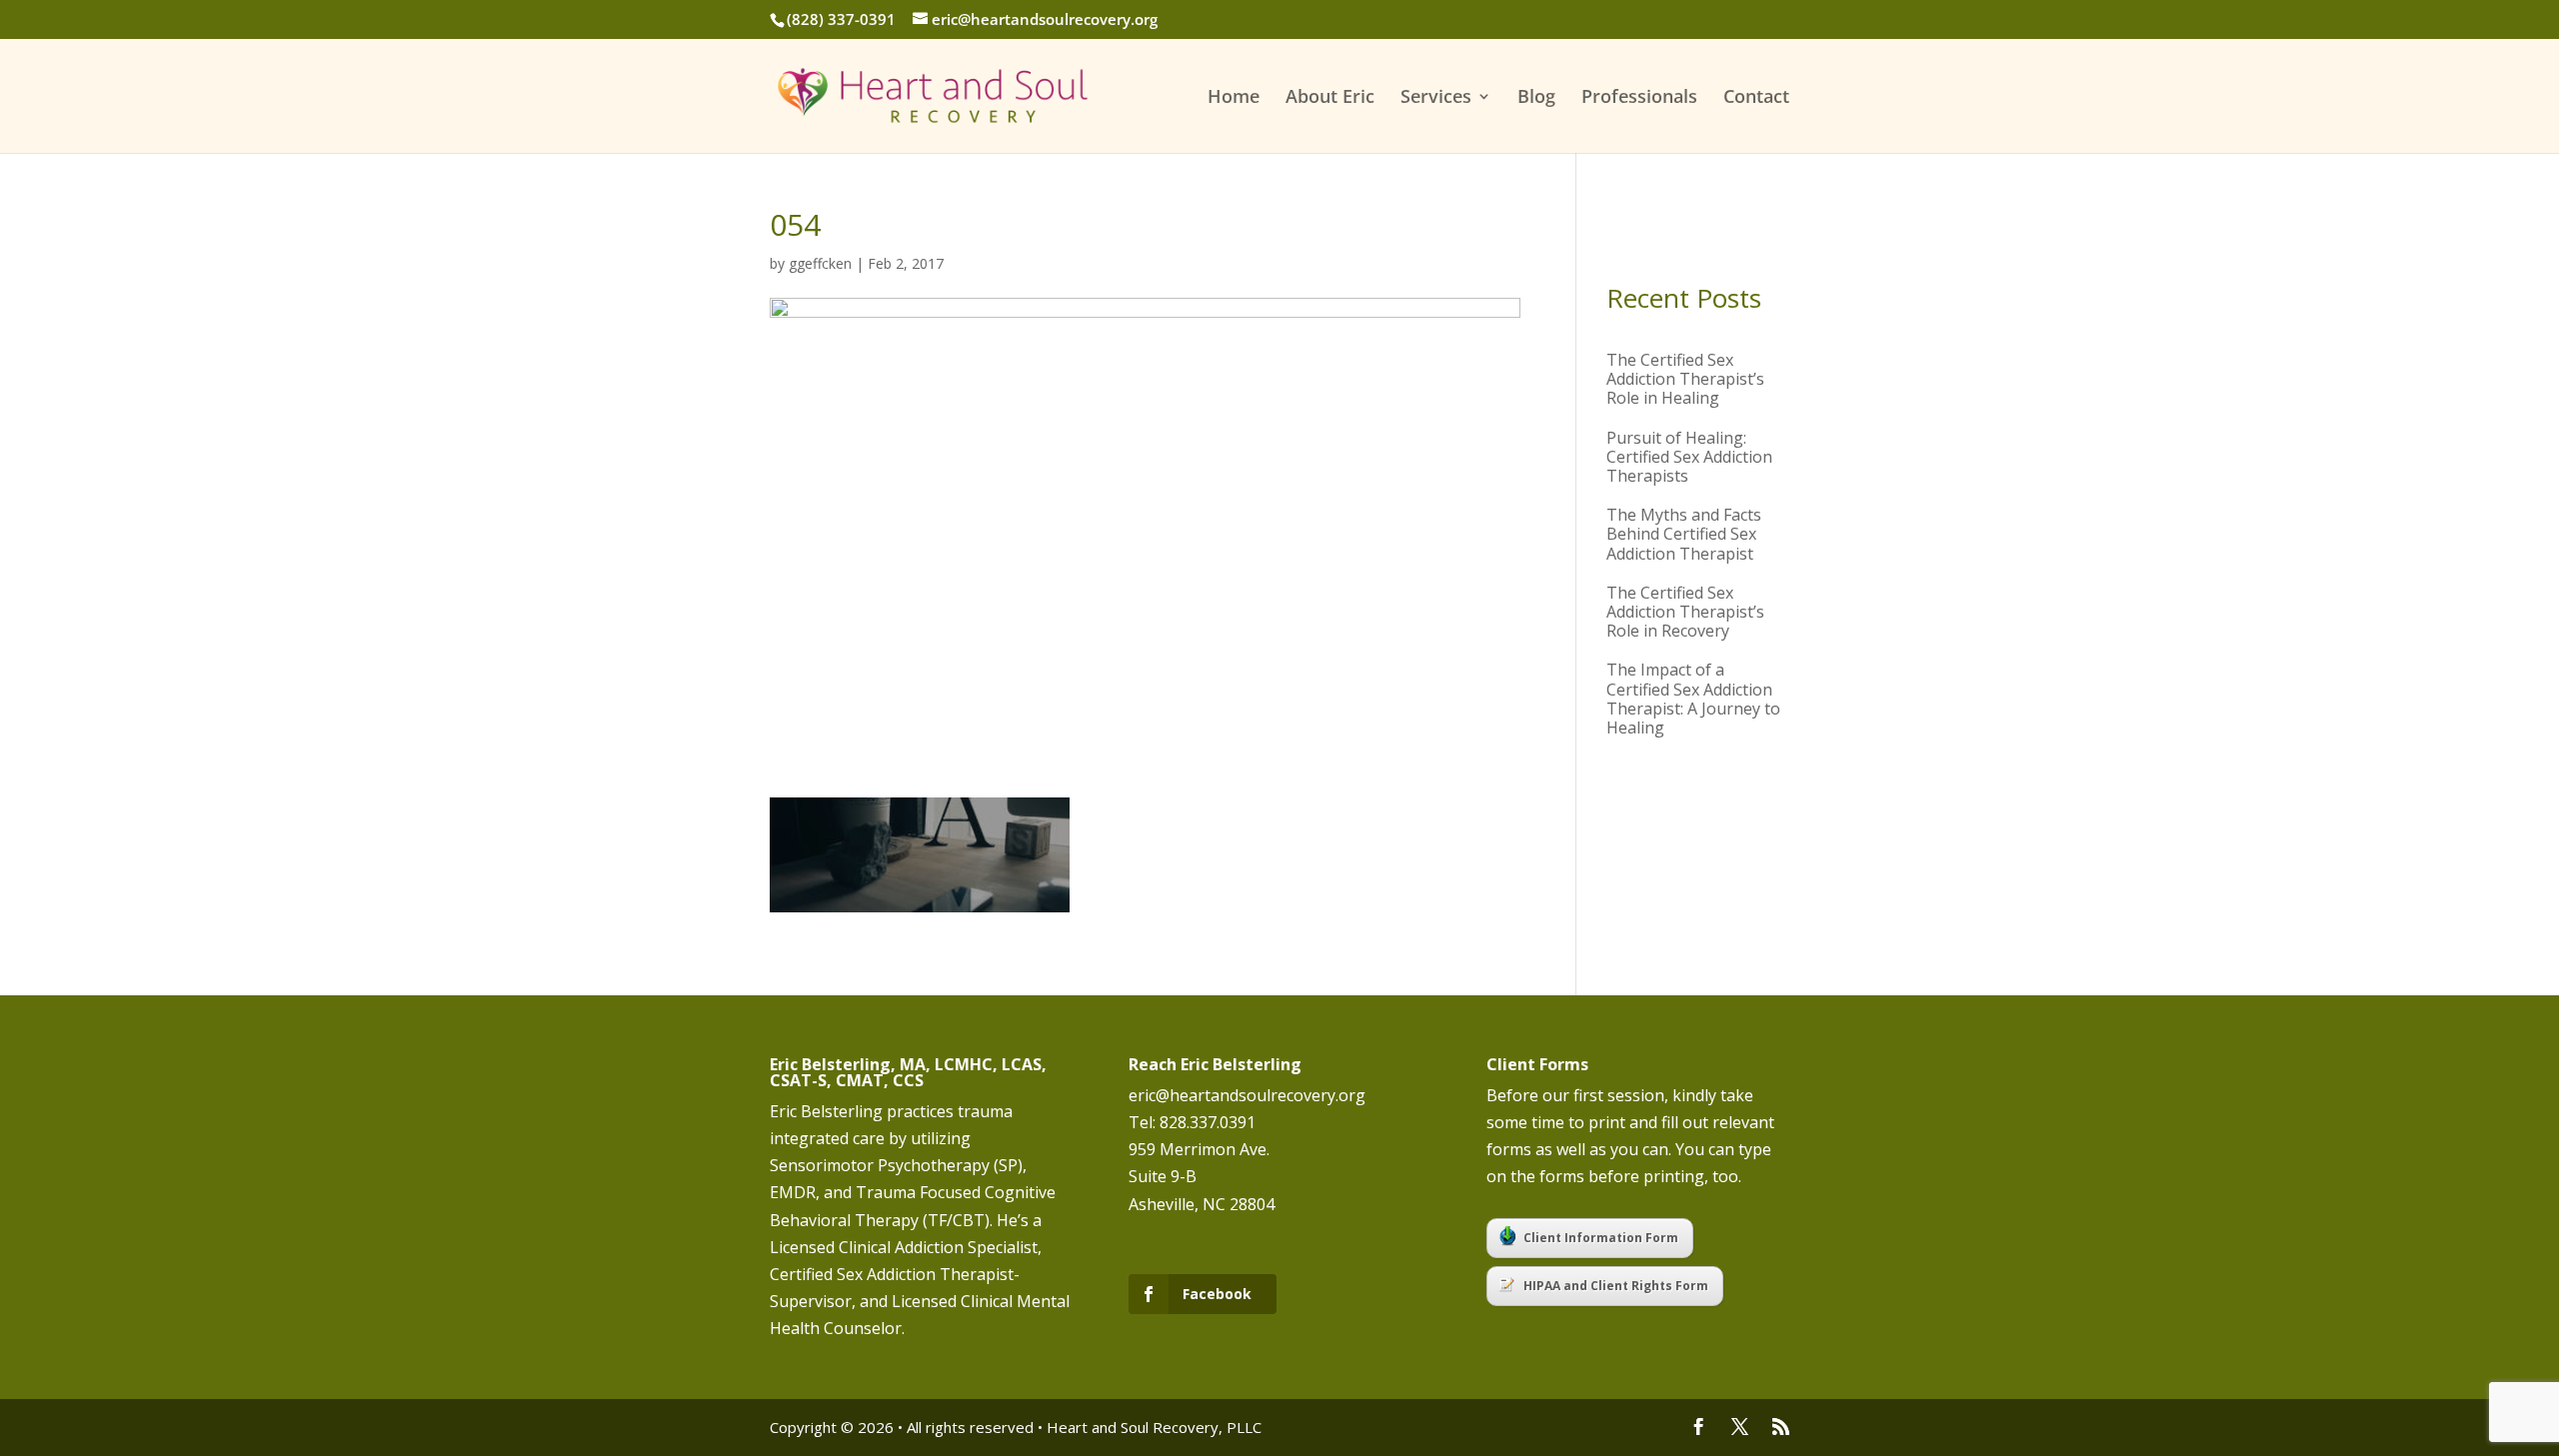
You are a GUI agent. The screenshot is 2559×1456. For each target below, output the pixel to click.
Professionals (1639, 98)
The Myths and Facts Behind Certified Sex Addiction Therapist (1684, 534)
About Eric (1330, 98)
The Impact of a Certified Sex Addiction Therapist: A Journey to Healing (1693, 699)
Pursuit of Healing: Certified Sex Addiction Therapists (1689, 457)
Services (1436, 98)
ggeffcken (820, 263)
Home (1234, 98)
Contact (1756, 98)
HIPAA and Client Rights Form (1616, 1286)
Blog (1536, 98)
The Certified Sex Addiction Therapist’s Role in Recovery (1685, 612)
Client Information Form (1601, 1238)
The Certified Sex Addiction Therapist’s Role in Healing (1685, 379)
